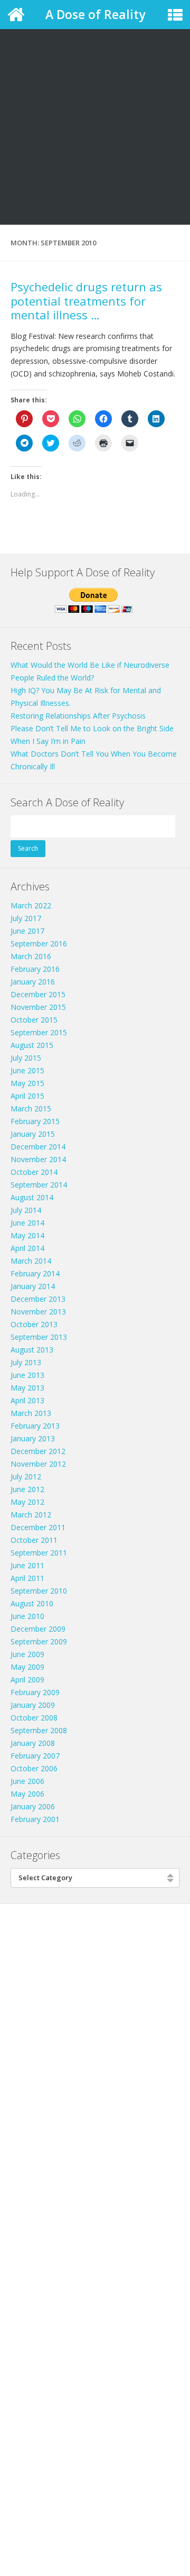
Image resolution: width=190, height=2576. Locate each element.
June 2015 (27, 1070)
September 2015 (39, 1032)
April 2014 (27, 1248)
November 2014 (38, 1159)
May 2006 (27, 1794)
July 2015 (26, 1058)
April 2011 (27, 1578)
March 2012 (31, 1515)
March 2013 (31, 1413)
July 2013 (26, 1362)
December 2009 (38, 1629)
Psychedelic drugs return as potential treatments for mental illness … (86, 301)
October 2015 (34, 1020)
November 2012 (38, 1464)
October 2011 (34, 1540)
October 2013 (34, 1324)
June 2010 (27, 1616)
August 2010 (32, 1603)
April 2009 (27, 1680)
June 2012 (27, 1489)
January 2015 (33, 1134)
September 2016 (39, 944)
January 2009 (33, 1705)
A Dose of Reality (95, 14)
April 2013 (27, 1400)
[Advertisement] (95, 100)
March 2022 (31, 905)
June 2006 (27, 1781)
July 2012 (26, 1476)
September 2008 (39, 1730)
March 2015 (31, 1108)
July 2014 (26, 1210)
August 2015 (32, 1045)
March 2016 (31, 956)
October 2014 (34, 1172)
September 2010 (39, 1591)
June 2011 (27, 1565)
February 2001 (35, 1819)
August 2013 (32, 1350)
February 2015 (35, 1121)
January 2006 (33, 1806)
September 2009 (39, 1641)
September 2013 (39, 1337)
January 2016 (33, 982)
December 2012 (38, 1451)
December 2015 (38, 994)
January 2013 (33, 1438)
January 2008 (33, 1743)
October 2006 (34, 1768)
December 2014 (38, 1147)
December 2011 (38, 1527)
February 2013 (35, 1426)
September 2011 (39, 1553)
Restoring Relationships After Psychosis (78, 716)
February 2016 (35, 969)
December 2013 (38, 1299)
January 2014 (33, 1286)
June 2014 (27, 1223)
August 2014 (32, 1197)
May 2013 (27, 1388)
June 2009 (27, 1654)
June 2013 (27, 1375)
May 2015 (27, 1083)
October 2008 (34, 1718)
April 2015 (27, 1096)
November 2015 (38, 1007)
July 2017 (26, 918)
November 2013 (38, 1312)
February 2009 (35, 1692)
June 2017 (27, 931)
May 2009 (27, 1667)
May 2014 (27, 1235)
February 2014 (35, 1273)
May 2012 (27, 1502)
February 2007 (35, 1756)
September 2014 (39, 1185)
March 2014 (31, 1261)
